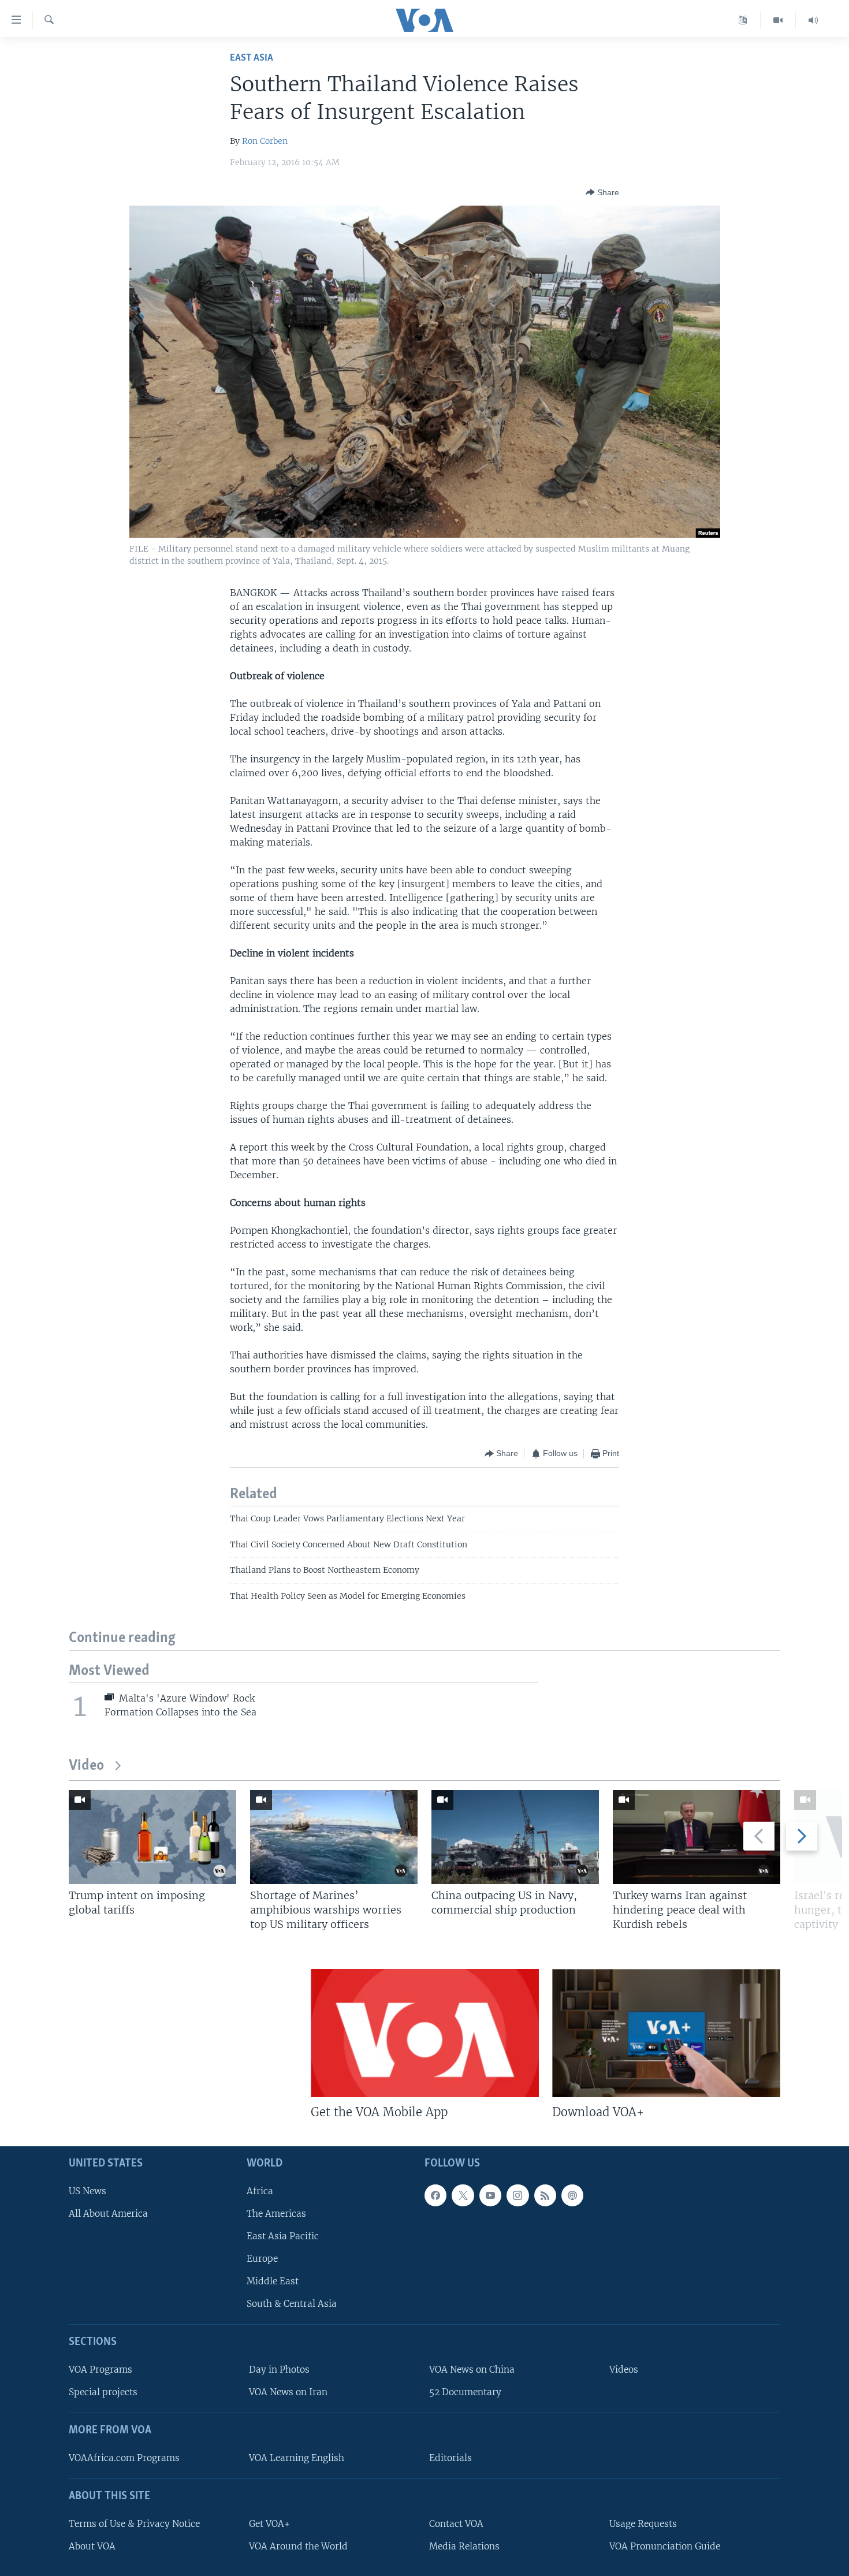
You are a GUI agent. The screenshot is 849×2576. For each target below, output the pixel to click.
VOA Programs (100, 2370)
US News (87, 2191)
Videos (624, 2370)
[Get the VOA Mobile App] (425, 2033)
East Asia (252, 58)
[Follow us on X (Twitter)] (463, 2195)
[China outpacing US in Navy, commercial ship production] (515, 1837)
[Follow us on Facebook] (435, 2195)
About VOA (92, 2546)
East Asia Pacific (283, 2236)
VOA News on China (472, 2370)
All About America (108, 2214)
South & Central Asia (292, 2304)
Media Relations (464, 2546)
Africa (260, 2191)
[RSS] (545, 2195)
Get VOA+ (269, 2524)
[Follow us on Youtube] (490, 2195)
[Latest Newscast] (813, 20)
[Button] (602, 192)
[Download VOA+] (666, 2033)
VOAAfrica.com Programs (124, 2458)
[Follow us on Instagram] (517, 2195)
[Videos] (778, 20)
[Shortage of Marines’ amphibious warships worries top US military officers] (334, 1837)
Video (86, 1766)
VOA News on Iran (288, 2392)
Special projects (103, 2392)
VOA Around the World (298, 2546)
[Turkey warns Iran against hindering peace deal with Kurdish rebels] (697, 1837)
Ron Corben (265, 141)
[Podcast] (572, 2195)
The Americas (276, 2214)
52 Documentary (465, 2392)
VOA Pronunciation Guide (665, 2546)
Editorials (450, 2458)
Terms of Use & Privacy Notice (134, 2524)
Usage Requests (643, 2524)
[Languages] (743, 20)
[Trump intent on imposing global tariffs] (152, 1837)
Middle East (273, 2281)
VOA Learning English (297, 2458)
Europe (262, 2259)
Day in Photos (279, 2370)
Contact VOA (456, 2524)
